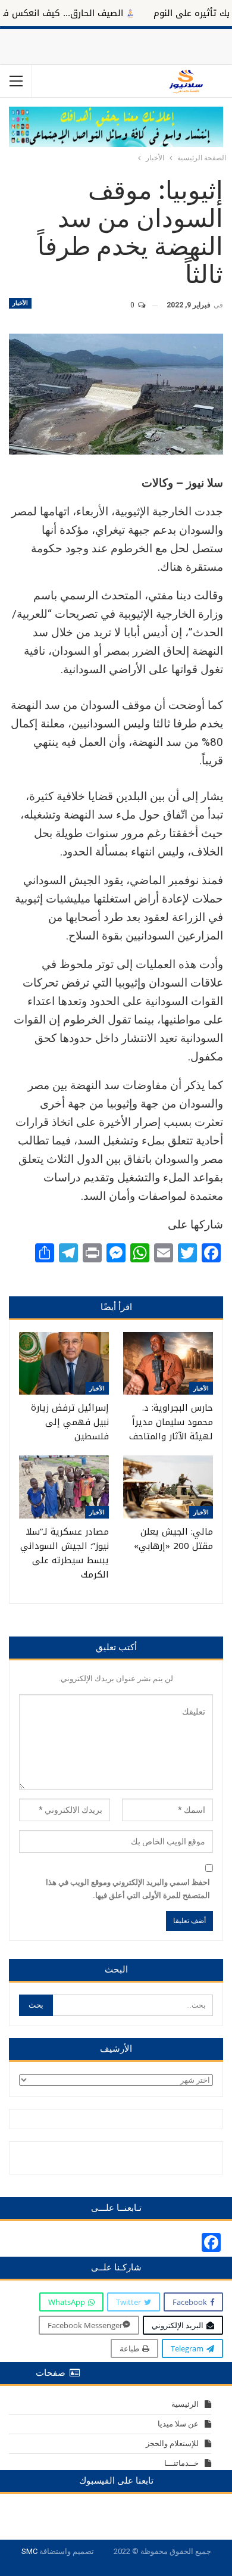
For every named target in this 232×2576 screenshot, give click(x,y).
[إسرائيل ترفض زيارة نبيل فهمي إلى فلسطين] (64, 1364)
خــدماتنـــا (181, 2463)
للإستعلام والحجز (172, 2443)
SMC (29, 2551)
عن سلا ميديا (178, 2424)
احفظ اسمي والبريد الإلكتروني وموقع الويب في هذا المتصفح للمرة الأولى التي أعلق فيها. (128, 1889)
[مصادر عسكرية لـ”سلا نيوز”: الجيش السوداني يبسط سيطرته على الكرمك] (64, 1487)
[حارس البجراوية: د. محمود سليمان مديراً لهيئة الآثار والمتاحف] (168, 1364)
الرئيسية (185, 2404)
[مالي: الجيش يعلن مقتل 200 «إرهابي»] (168, 1487)
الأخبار (20, 303)
